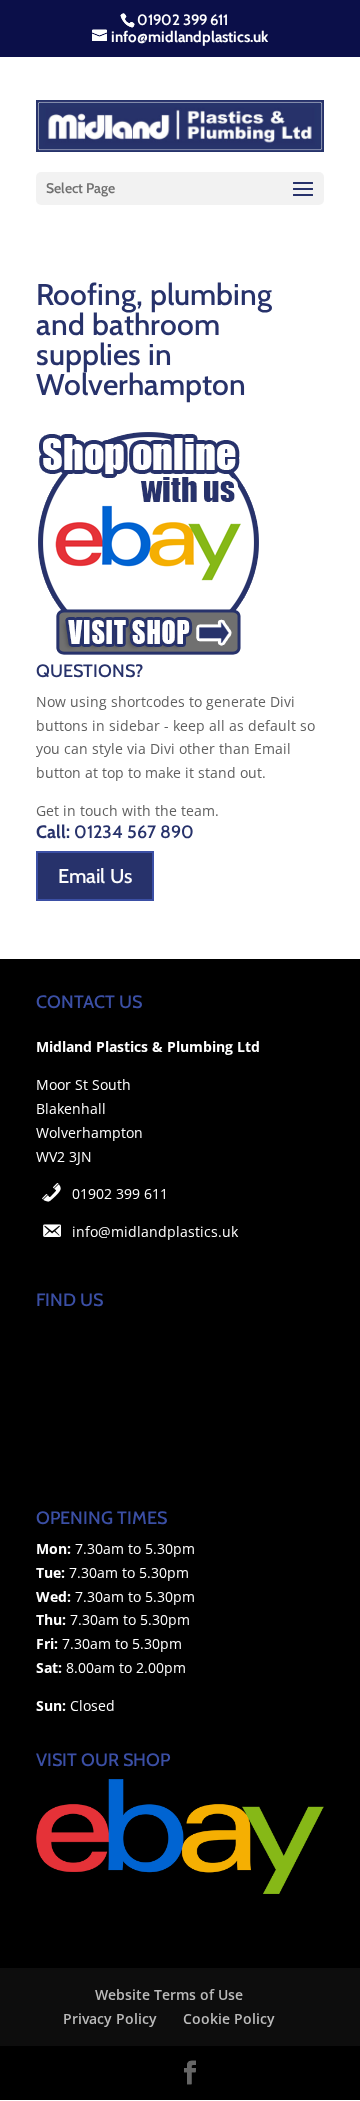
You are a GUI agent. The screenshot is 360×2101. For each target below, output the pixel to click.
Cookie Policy (229, 2018)
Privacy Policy (110, 2018)
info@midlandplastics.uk (155, 1231)
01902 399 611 (120, 1193)
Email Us (95, 876)
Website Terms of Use (169, 1994)
